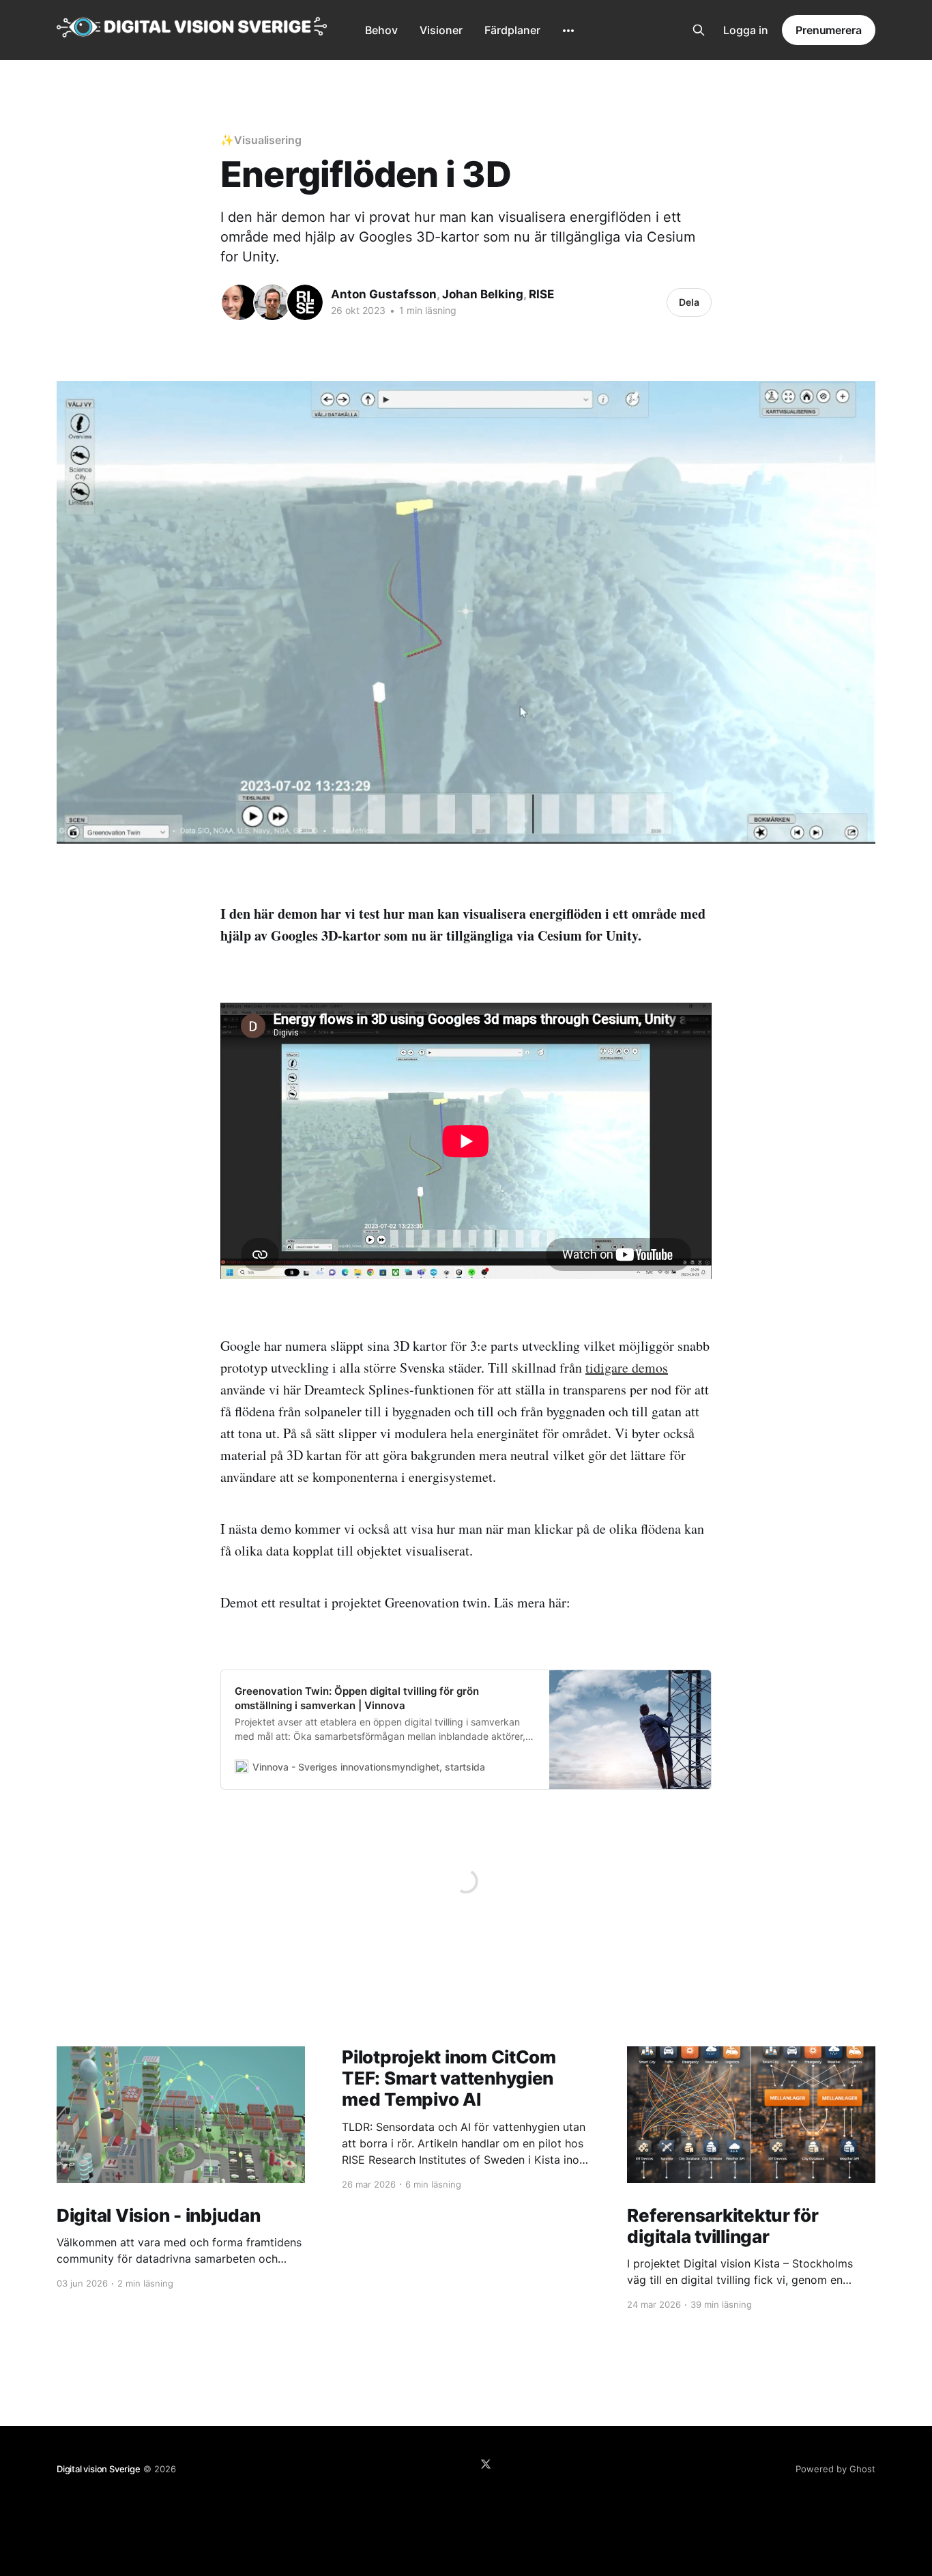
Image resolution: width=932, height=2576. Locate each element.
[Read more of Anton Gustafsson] (239, 302)
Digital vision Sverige (99, 2469)
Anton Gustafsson (384, 294)
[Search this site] (699, 30)
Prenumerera (829, 30)
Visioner (441, 30)
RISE (541, 294)
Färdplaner (512, 30)
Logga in (746, 30)
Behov (381, 30)
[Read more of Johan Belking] (272, 302)
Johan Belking (483, 294)
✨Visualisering (261, 140)
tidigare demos (627, 1368)
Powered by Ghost (835, 2469)
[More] (568, 31)
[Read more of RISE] (305, 302)
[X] (486, 2464)
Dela (689, 302)
